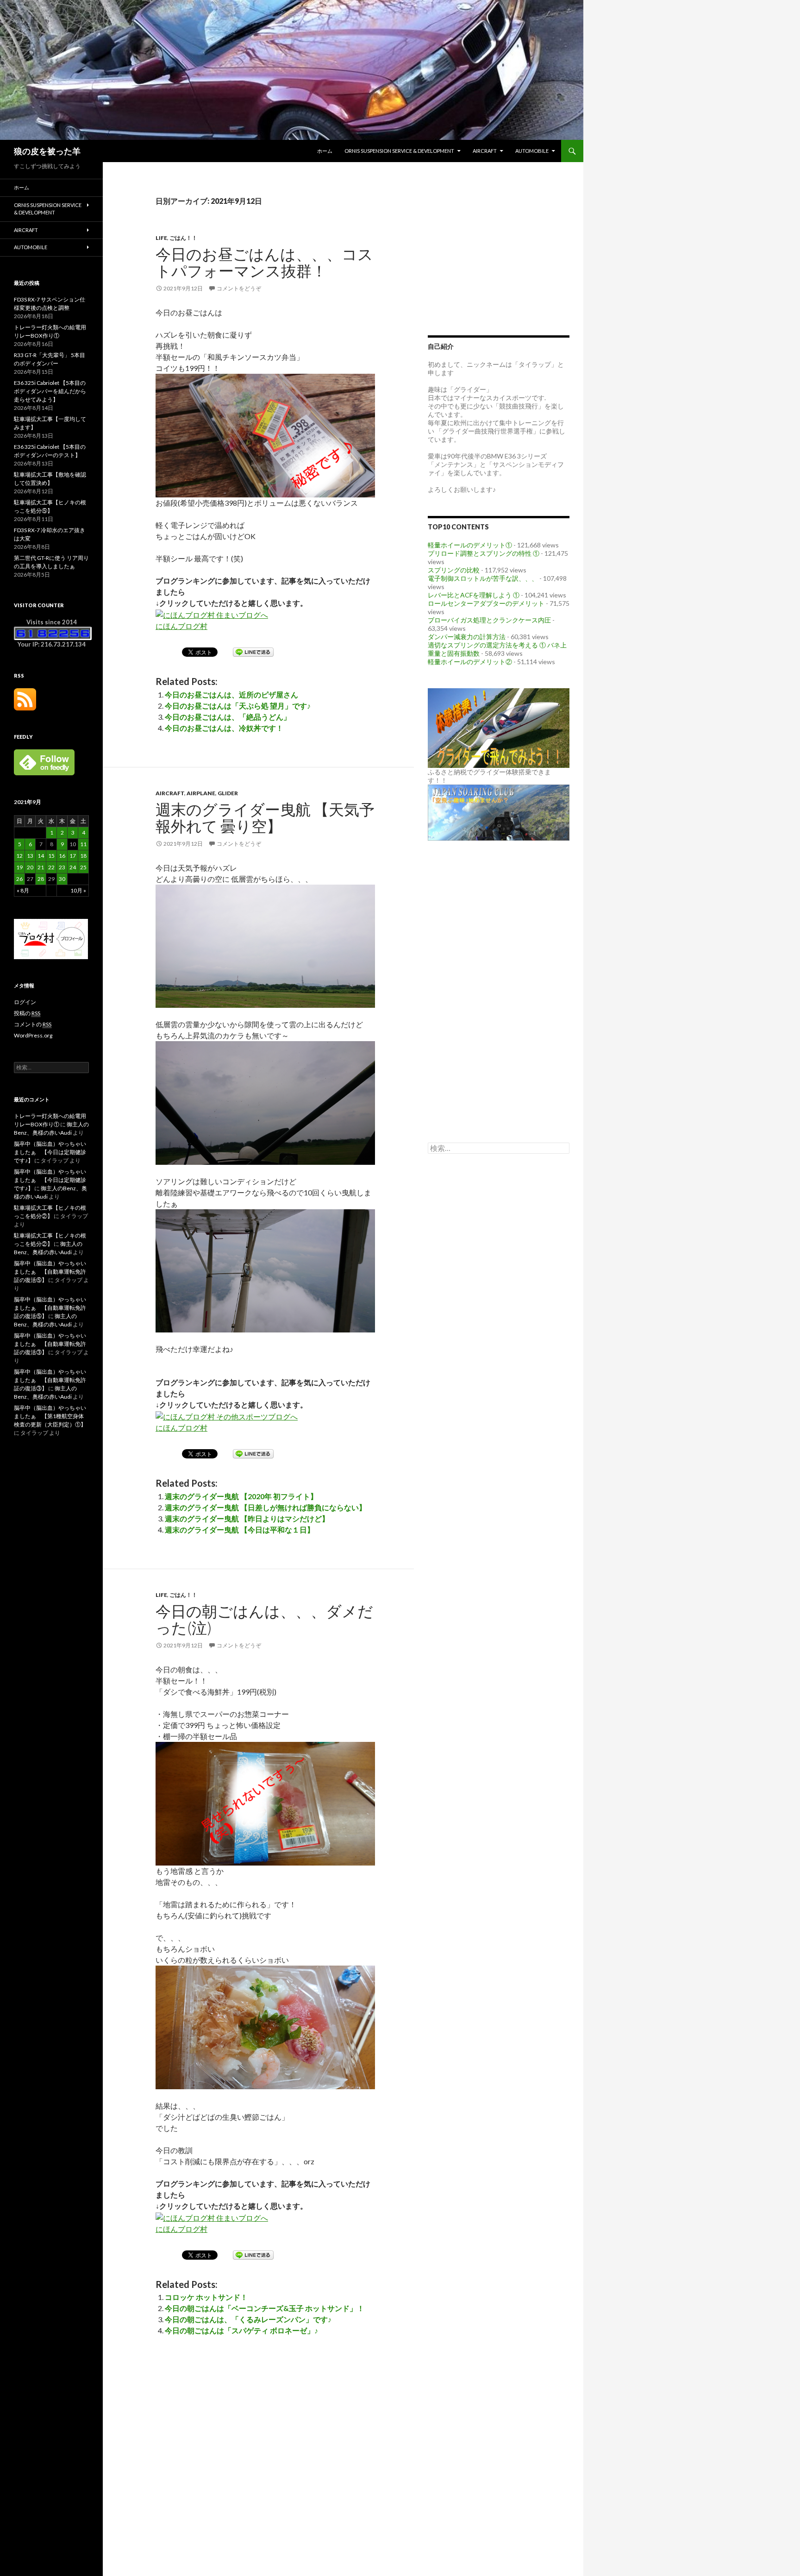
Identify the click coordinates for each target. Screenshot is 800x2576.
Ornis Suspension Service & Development (399, 151)
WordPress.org (33, 1035)
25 (83, 867)
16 (62, 856)
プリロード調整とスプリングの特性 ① (484, 553)
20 (30, 867)
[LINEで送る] (253, 651)
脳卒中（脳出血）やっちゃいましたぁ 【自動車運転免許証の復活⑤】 (50, 1272)
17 (73, 856)
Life (161, 238)
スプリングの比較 (454, 570)
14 (41, 856)
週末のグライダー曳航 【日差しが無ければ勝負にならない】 (266, 1507)
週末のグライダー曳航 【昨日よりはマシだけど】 (247, 1518)
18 (83, 856)
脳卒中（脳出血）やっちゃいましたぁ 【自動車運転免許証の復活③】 (50, 1344)
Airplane (201, 793)
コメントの (33, 1024)
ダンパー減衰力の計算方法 (467, 637)
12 (19, 856)
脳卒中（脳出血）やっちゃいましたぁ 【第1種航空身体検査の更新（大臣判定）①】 (50, 1416)
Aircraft (485, 151)
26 (19, 879)
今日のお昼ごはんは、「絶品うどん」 (228, 717)
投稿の (27, 1013)
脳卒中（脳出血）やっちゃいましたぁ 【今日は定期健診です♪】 (50, 1152)
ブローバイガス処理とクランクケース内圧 (489, 620)
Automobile (532, 151)
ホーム (325, 151)
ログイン (25, 1002)
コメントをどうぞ (239, 288)
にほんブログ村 (181, 626)
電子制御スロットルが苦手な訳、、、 (483, 578)
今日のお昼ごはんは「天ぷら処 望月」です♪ (238, 706)
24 (73, 867)
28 (41, 879)
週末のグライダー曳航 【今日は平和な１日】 (240, 1530)
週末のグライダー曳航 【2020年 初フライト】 (241, 1496)
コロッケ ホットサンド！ (206, 2297)
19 (19, 867)
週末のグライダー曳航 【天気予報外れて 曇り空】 (265, 817)
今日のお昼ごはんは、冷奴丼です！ (224, 728)
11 (83, 844)
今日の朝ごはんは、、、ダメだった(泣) (264, 1619)
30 (62, 879)
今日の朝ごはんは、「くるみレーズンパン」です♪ (248, 2319)
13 (30, 856)
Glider (228, 793)
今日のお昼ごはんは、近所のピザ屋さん (231, 694)
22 (51, 867)
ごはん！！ (183, 238)
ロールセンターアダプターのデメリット (486, 603)
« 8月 (23, 890)
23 (62, 867)
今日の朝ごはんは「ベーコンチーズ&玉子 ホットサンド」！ (265, 2308)
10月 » (78, 890)
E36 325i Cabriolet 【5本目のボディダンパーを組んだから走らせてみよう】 (50, 391)
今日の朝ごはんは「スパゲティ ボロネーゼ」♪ (241, 2330)
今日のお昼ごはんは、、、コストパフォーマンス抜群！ (264, 262)
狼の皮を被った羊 (47, 151)
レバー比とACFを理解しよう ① (474, 595)
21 (41, 867)
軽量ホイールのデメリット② (470, 662)
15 (51, 856)
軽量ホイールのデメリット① (470, 545)
